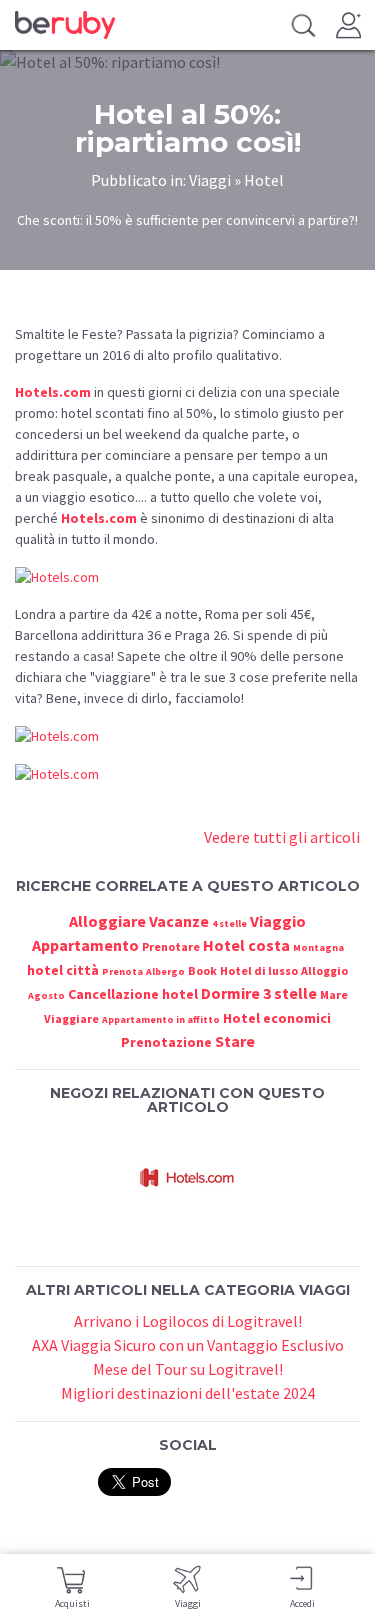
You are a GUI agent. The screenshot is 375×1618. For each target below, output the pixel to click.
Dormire (230, 993)
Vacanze (179, 921)
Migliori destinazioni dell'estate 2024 (188, 1393)
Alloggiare (107, 921)
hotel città (63, 970)
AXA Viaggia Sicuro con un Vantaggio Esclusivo (188, 1345)
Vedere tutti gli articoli (282, 837)
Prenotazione (166, 1042)
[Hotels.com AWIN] (188, 1178)
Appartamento (85, 945)
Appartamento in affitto (161, 1019)
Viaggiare (71, 1018)
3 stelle (290, 993)
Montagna (318, 947)
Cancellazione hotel (133, 994)
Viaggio (278, 921)
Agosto (46, 995)
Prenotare (171, 946)
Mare (334, 994)
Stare (235, 1041)
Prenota (122, 971)
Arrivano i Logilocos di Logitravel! (188, 1321)
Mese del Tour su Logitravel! (188, 1369)
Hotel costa (246, 945)
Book (202, 970)
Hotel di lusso (259, 970)
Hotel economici (277, 1018)
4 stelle (229, 923)
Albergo (165, 971)
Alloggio (324, 970)
